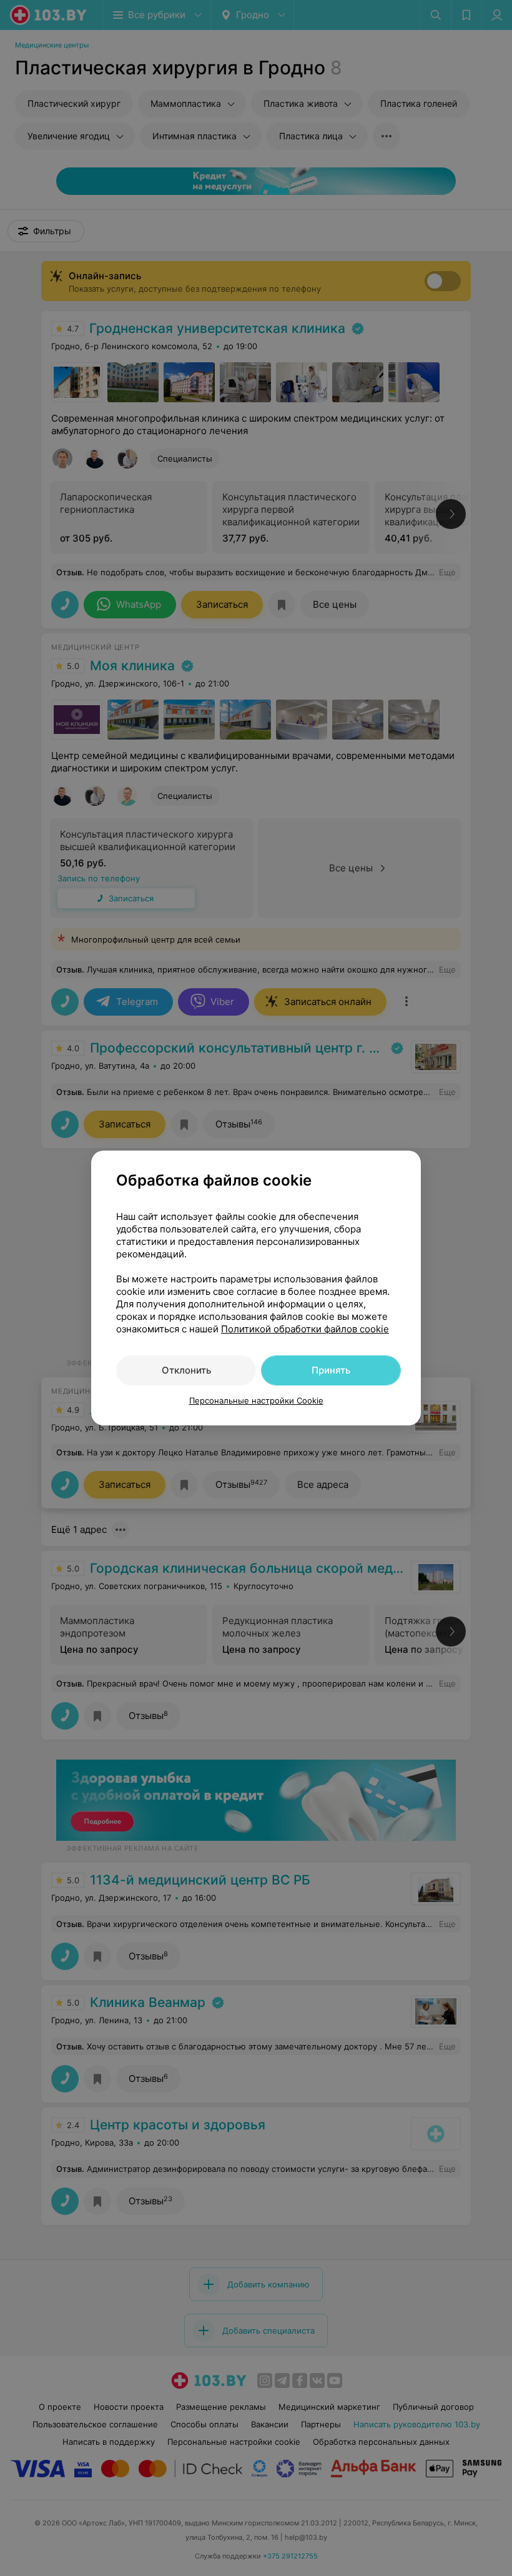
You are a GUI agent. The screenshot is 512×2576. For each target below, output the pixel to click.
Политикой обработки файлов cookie (305, 1329)
